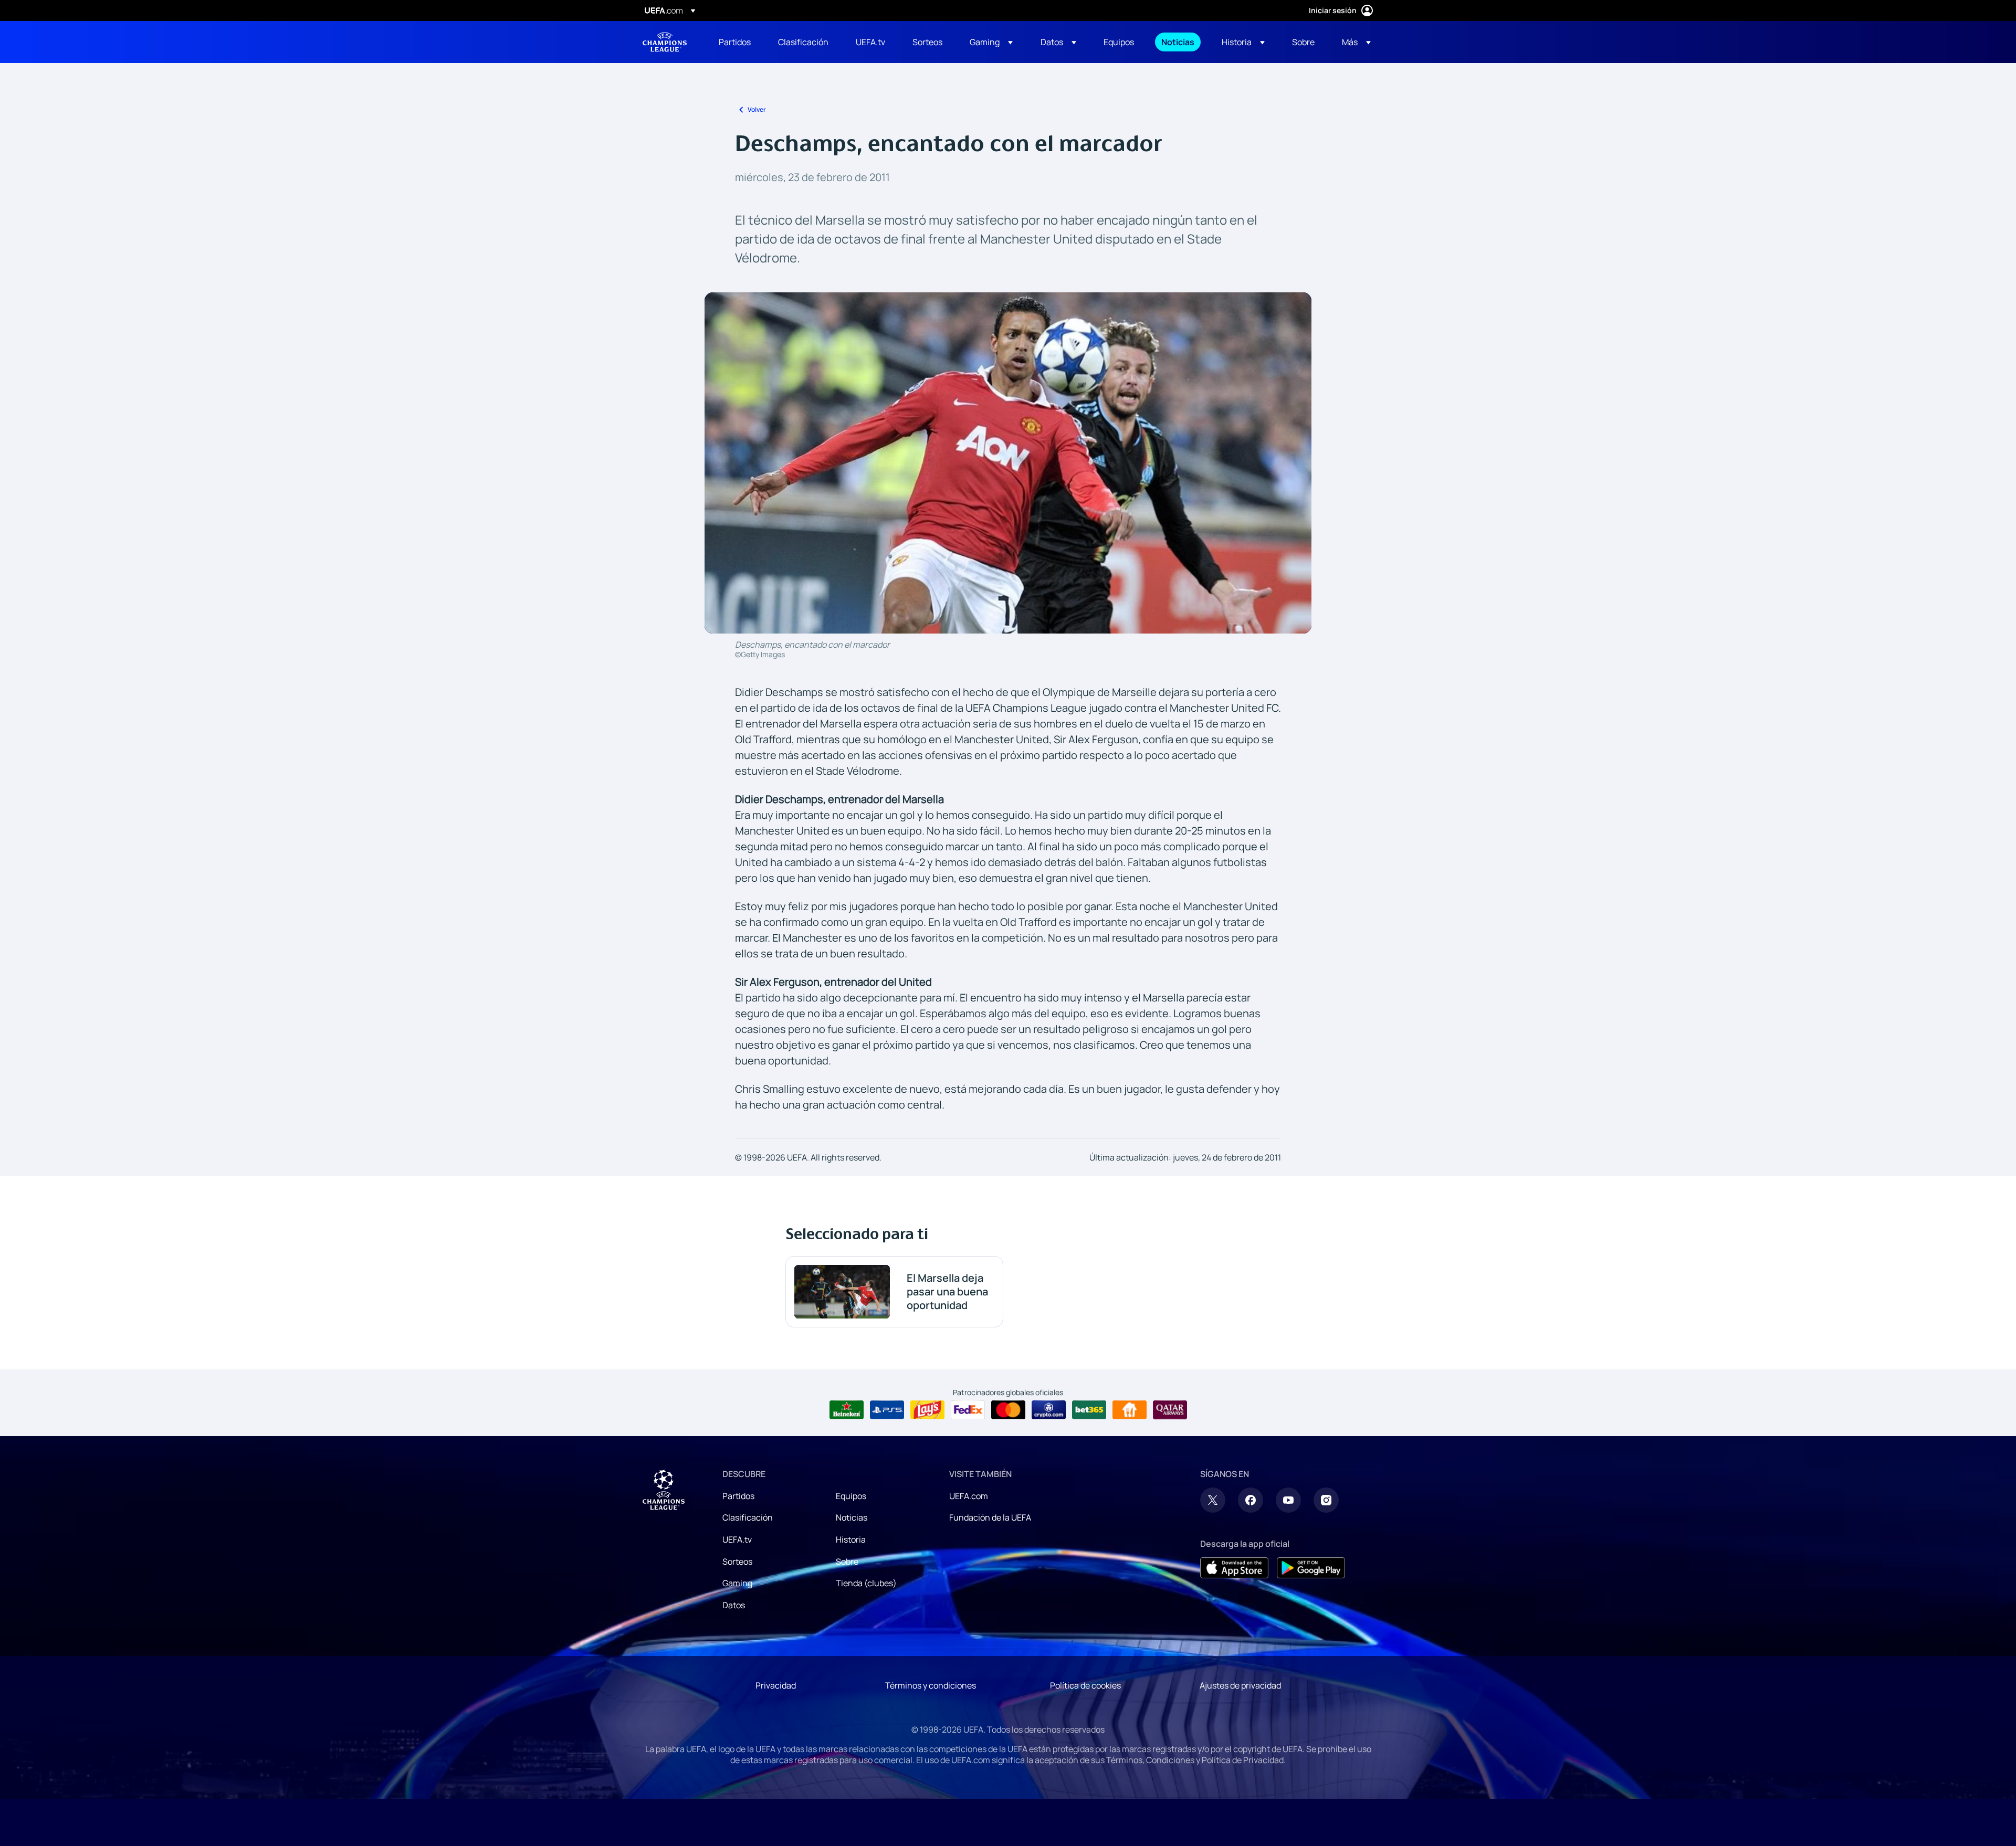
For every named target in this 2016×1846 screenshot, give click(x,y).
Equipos (851, 1496)
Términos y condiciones (931, 1685)
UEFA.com (969, 1496)
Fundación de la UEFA (990, 1517)
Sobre (847, 1562)
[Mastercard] (1008, 1410)
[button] (991, 42)
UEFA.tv (737, 1539)
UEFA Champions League (665, 42)
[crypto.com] (1049, 1410)
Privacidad (776, 1685)
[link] (735, 42)
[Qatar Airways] (1170, 1410)
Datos (734, 1605)
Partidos (738, 1496)
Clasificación (748, 1517)
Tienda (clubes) (866, 1583)
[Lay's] (927, 1410)
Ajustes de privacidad (1240, 1685)
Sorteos (737, 1562)
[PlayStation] (887, 1410)
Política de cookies (1085, 1685)
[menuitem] (735, 42)
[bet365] (1089, 1410)
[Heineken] (847, 1410)
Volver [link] (757, 109)
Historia (851, 1539)
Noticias (852, 1517)
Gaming (737, 1583)
